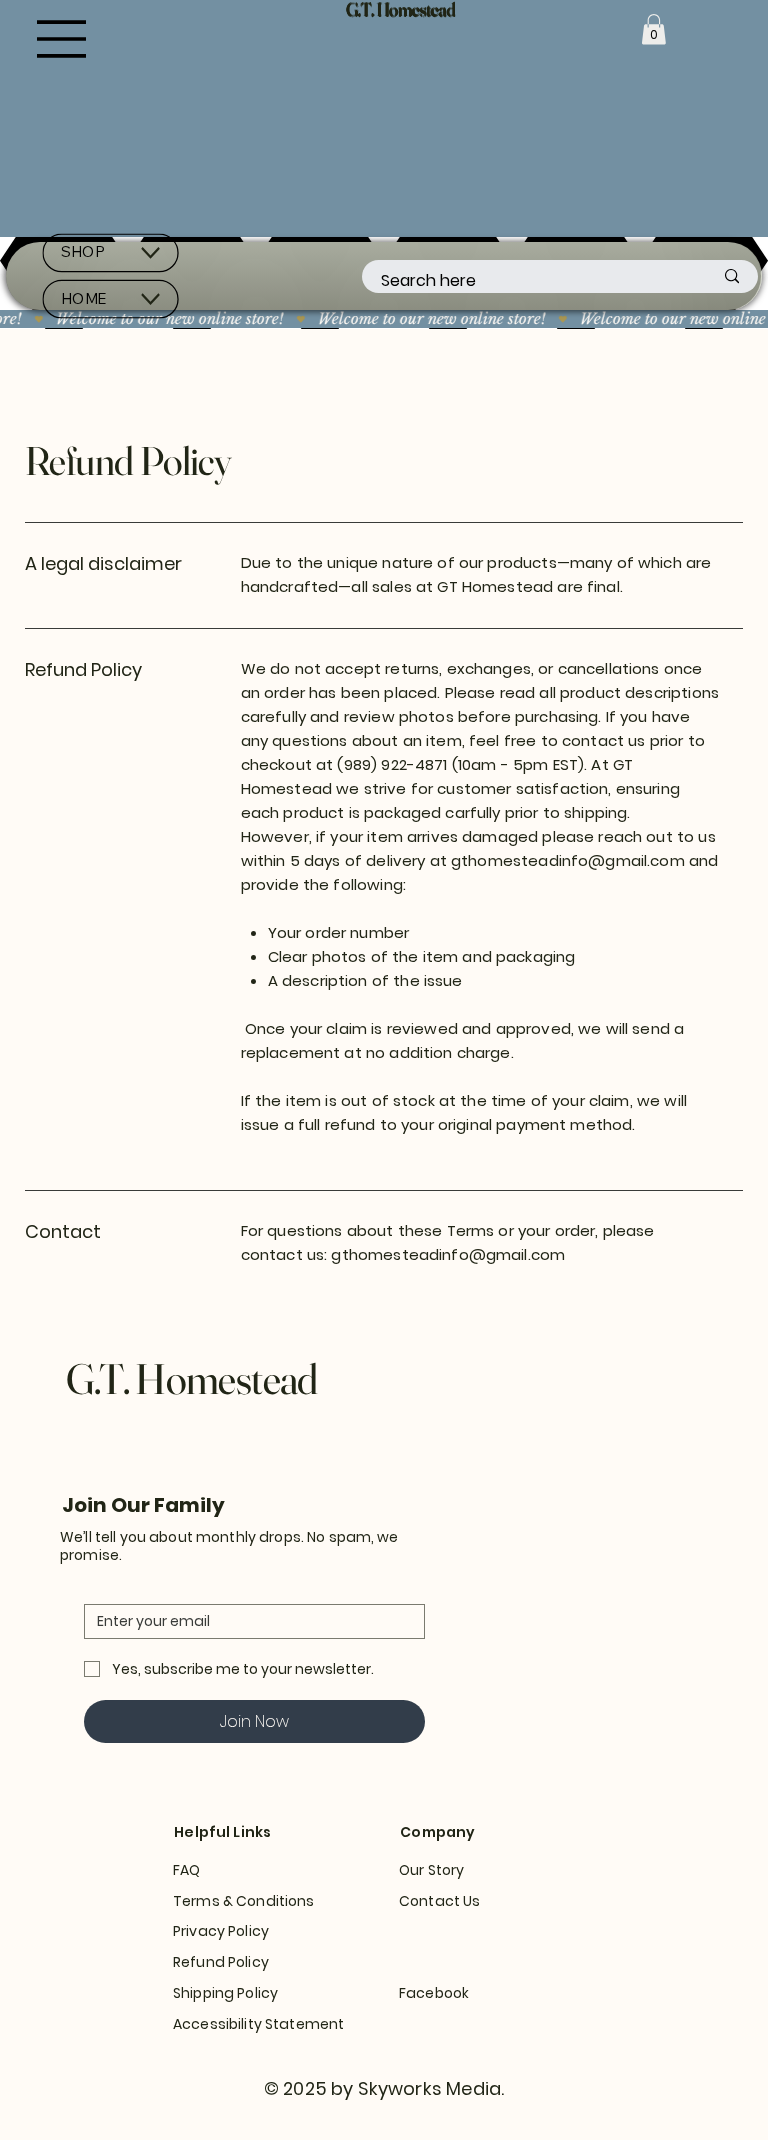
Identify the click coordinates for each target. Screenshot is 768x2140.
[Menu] (62, 39)
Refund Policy (221, 1962)
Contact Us (439, 1901)
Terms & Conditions (244, 1901)
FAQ (186, 1870)
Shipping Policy (225, 1993)
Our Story (431, 1870)
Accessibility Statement (258, 2024)
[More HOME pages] (150, 299)
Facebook (434, 1993)
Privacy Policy (221, 1931)
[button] (654, 29)
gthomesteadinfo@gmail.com (568, 860)
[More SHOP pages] (150, 253)
